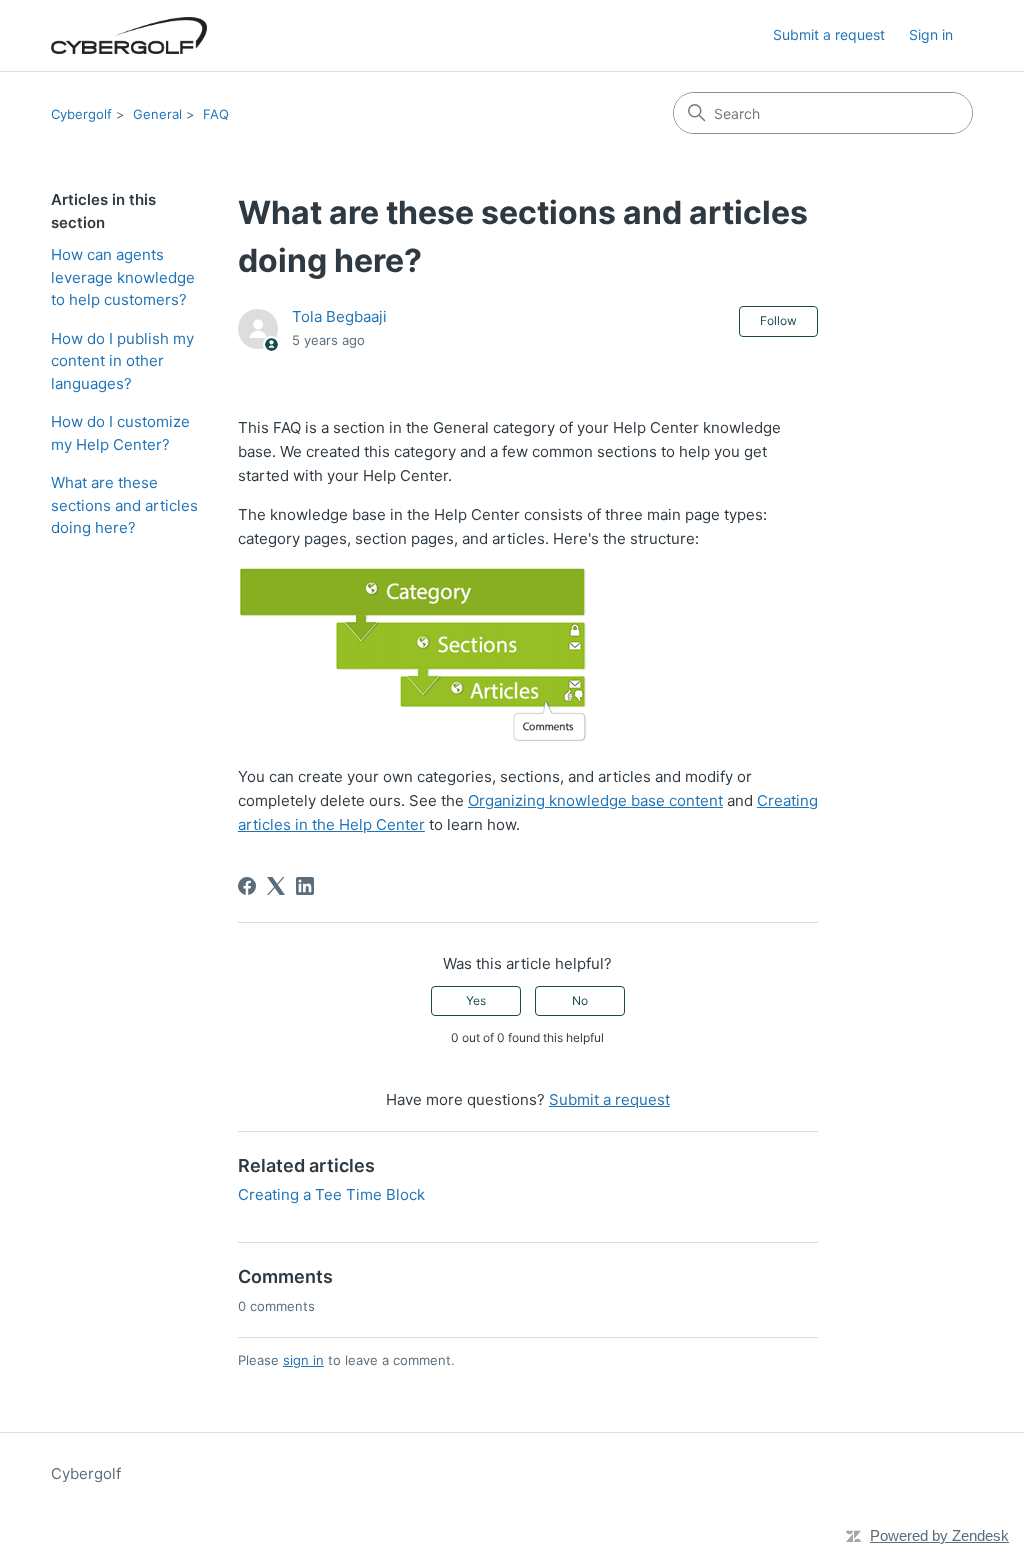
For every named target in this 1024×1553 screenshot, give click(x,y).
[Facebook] (247, 886)
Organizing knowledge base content (595, 800)
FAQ (216, 114)
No (580, 1000)
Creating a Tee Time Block (331, 1194)
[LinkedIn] (305, 886)
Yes (476, 1000)
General (157, 114)
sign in (303, 1360)
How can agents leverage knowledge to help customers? (123, 277)
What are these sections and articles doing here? (124, 505)
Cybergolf (81, 114)
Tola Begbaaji (339, 316)
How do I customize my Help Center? (120, 433)
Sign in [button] (931, 34)
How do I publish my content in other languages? (122, 361)
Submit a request (829, 34)
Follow (778, 320)
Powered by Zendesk (939, 1535)
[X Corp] (276, 886)
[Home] (129, 35)
